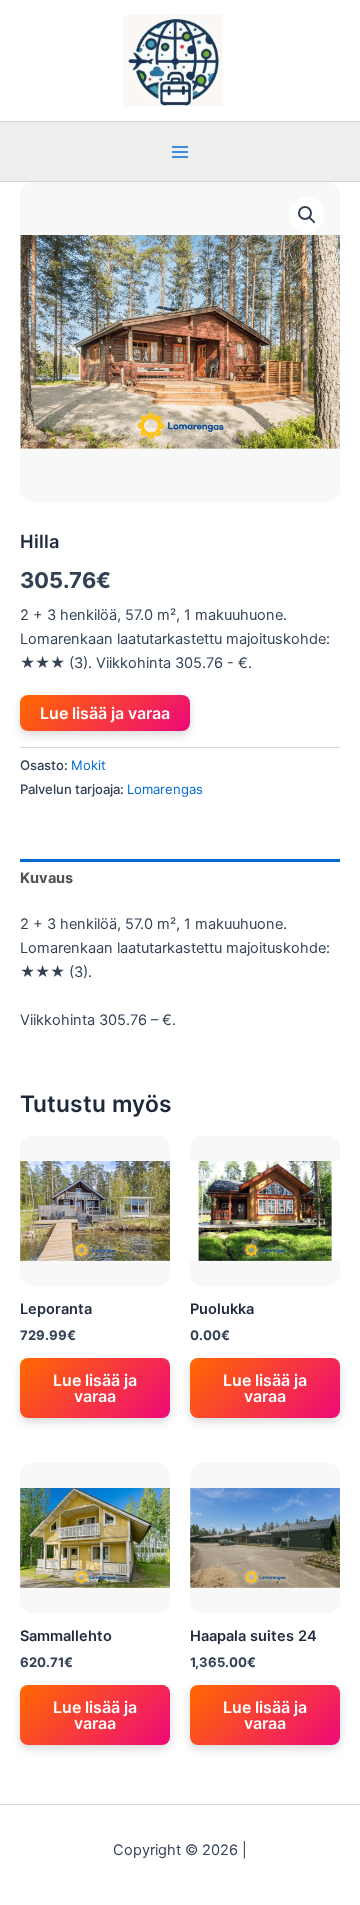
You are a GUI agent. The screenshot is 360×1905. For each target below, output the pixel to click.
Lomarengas (165, 789)
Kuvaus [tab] (46, 878)
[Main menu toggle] (180, 151)
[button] (307, 215)
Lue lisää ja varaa (105, 713)
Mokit (88, 765)
